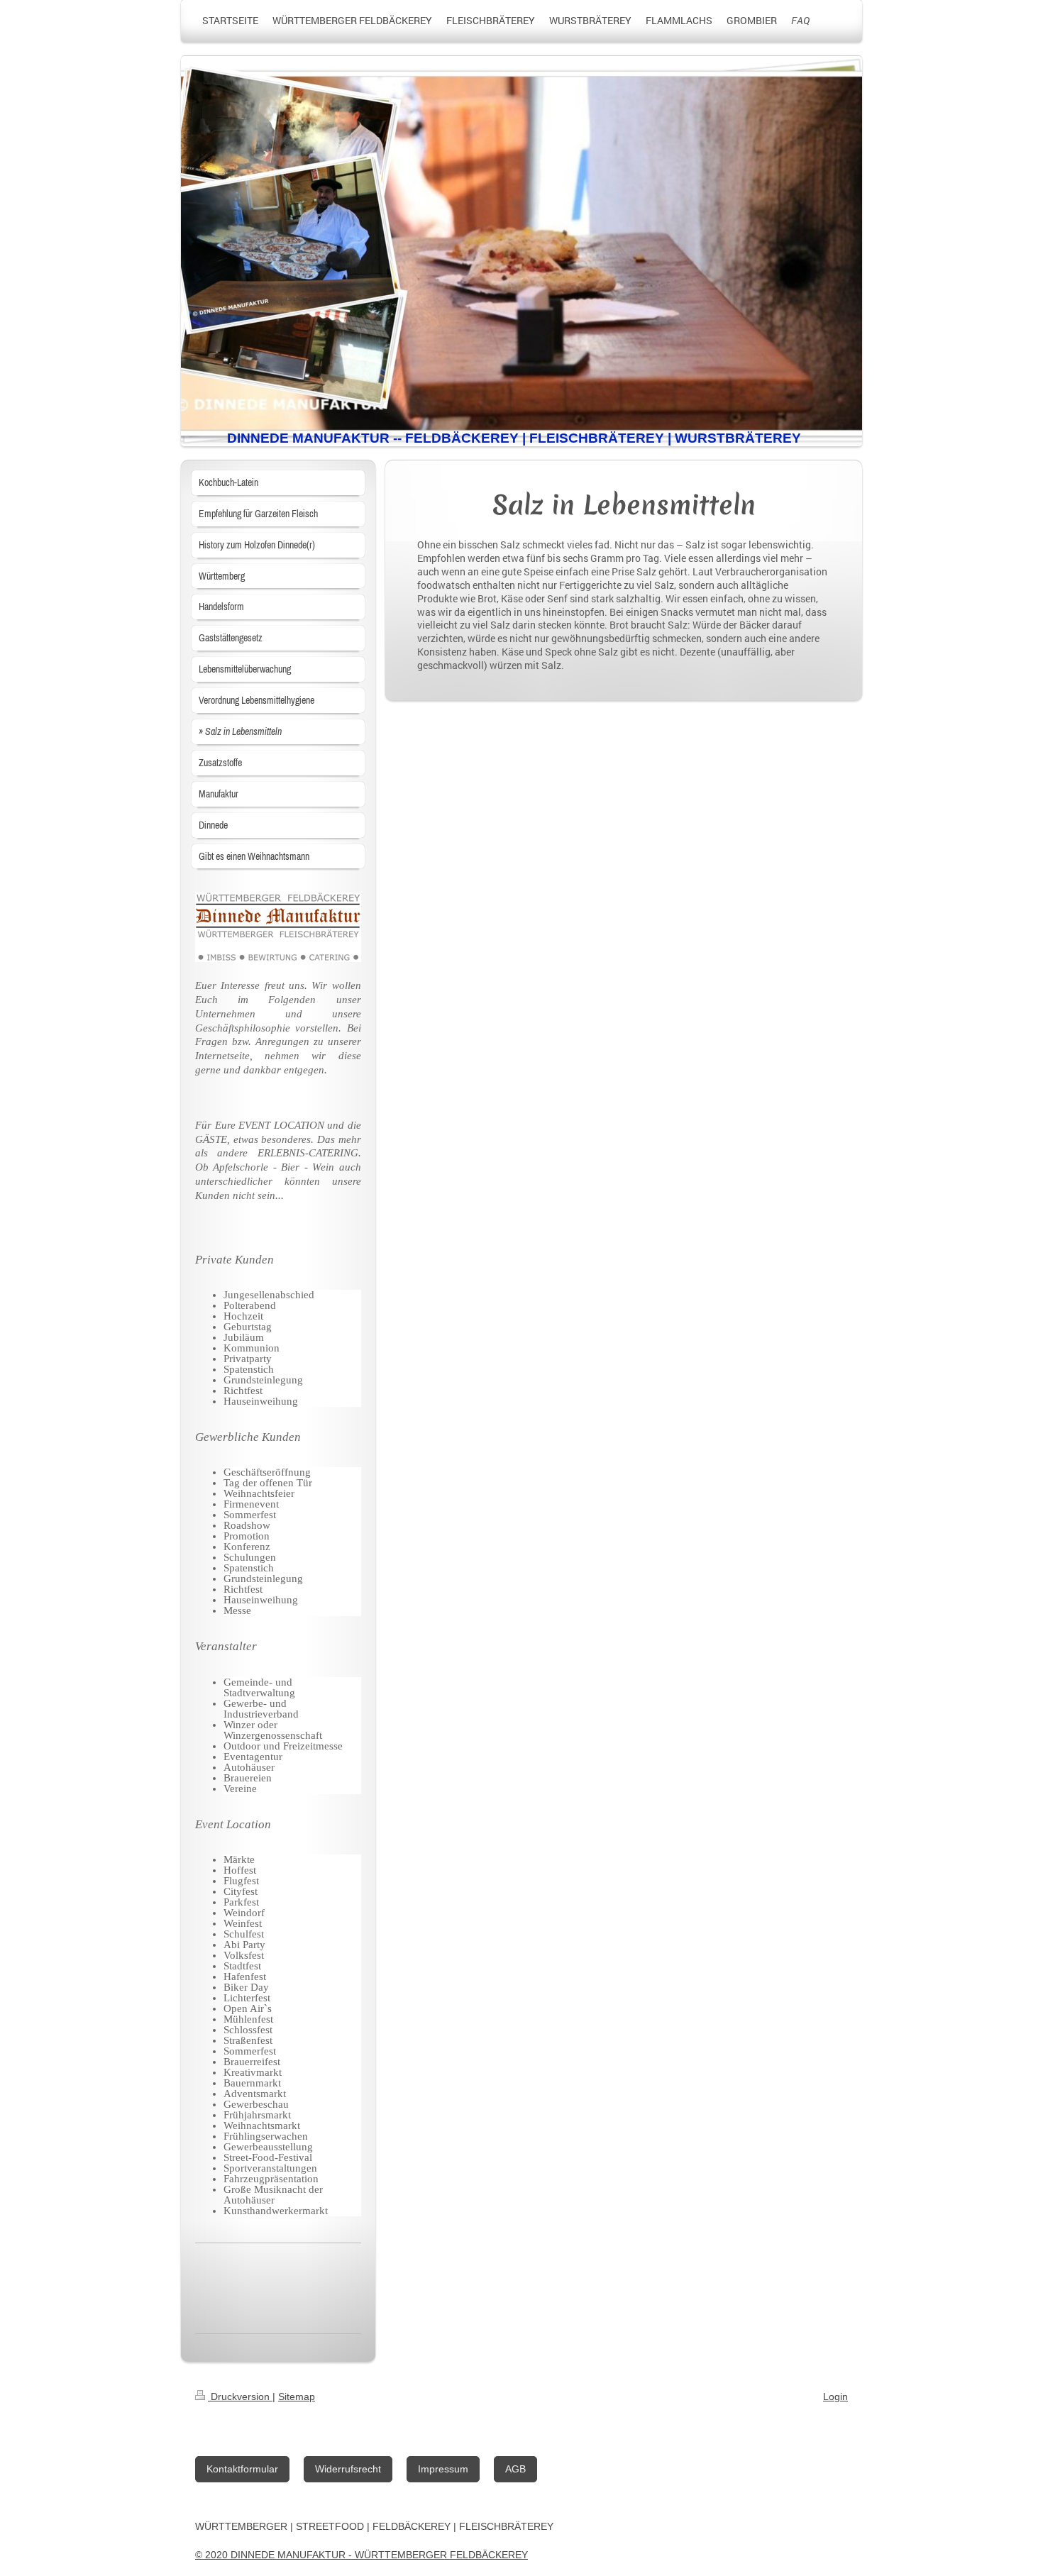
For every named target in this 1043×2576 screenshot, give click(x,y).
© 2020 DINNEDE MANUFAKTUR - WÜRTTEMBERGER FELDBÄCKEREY (362, 2555)
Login (835, 2397)
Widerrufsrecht (348, 2469)
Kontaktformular (242, 2469)
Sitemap (297, 2397)
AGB (515, 2469)
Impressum (443, 2469)
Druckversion (240, 2397)
